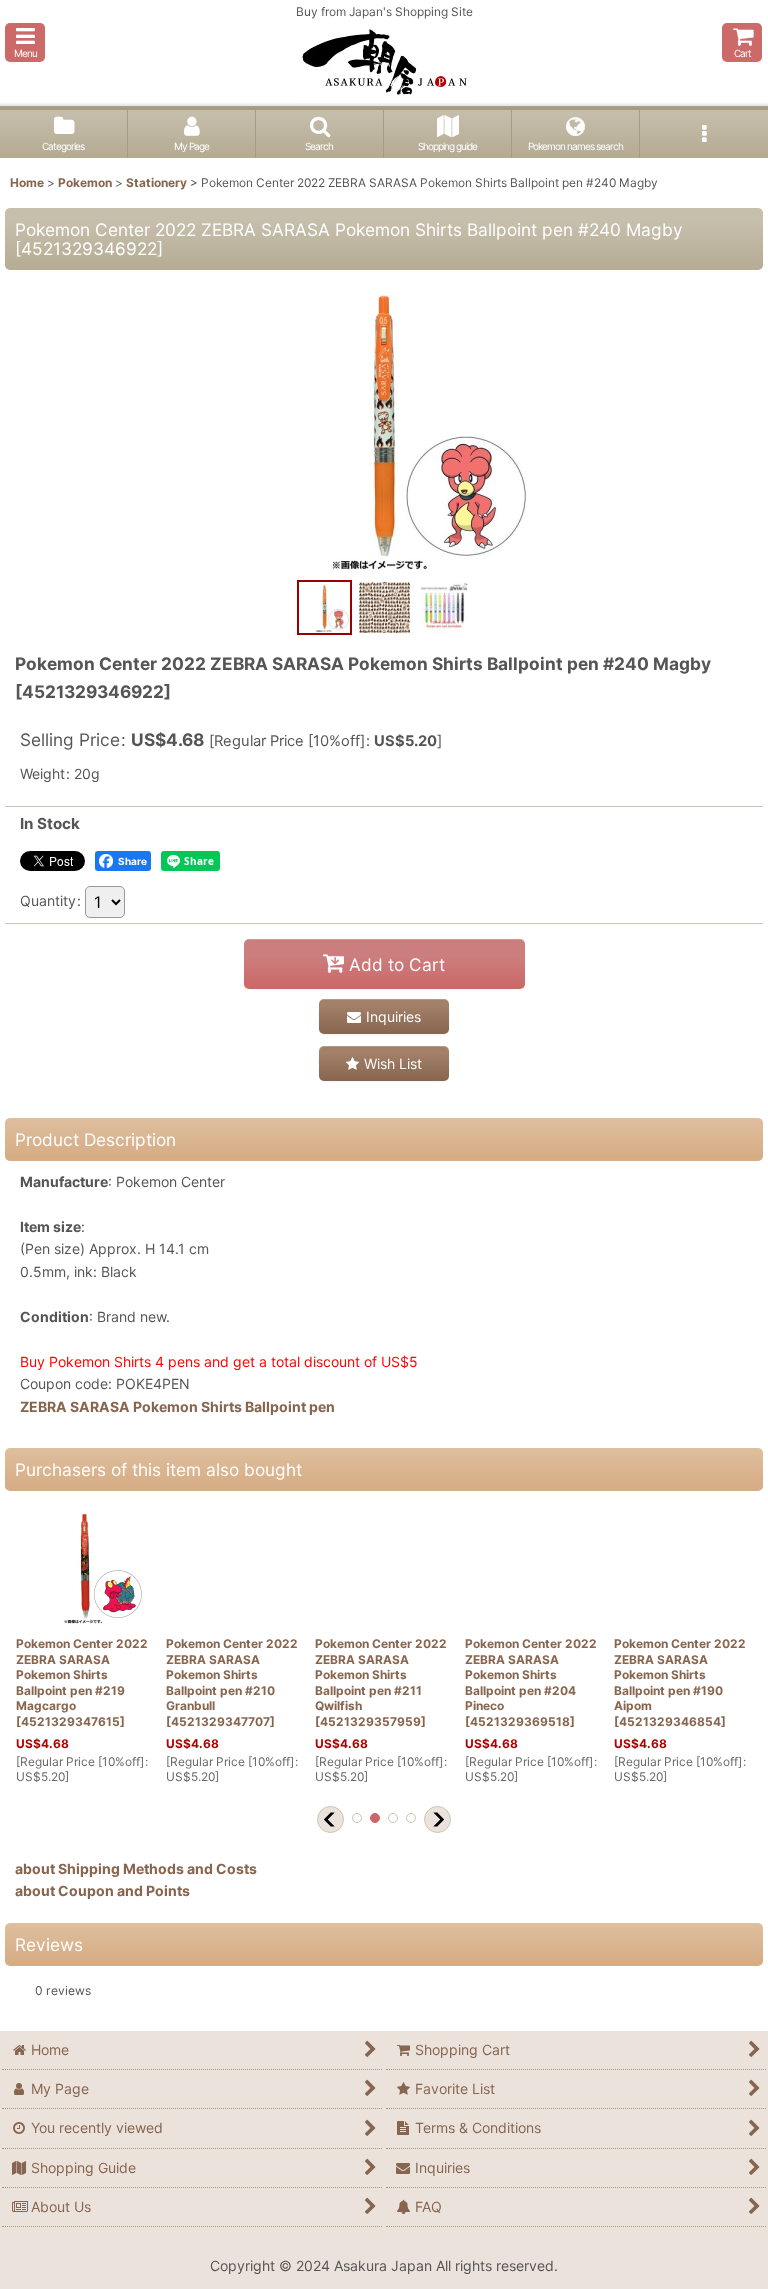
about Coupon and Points (102, 1890)
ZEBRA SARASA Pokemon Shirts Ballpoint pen (177, 1406)
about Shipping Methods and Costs (136, 1868)
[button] (25, 42)
